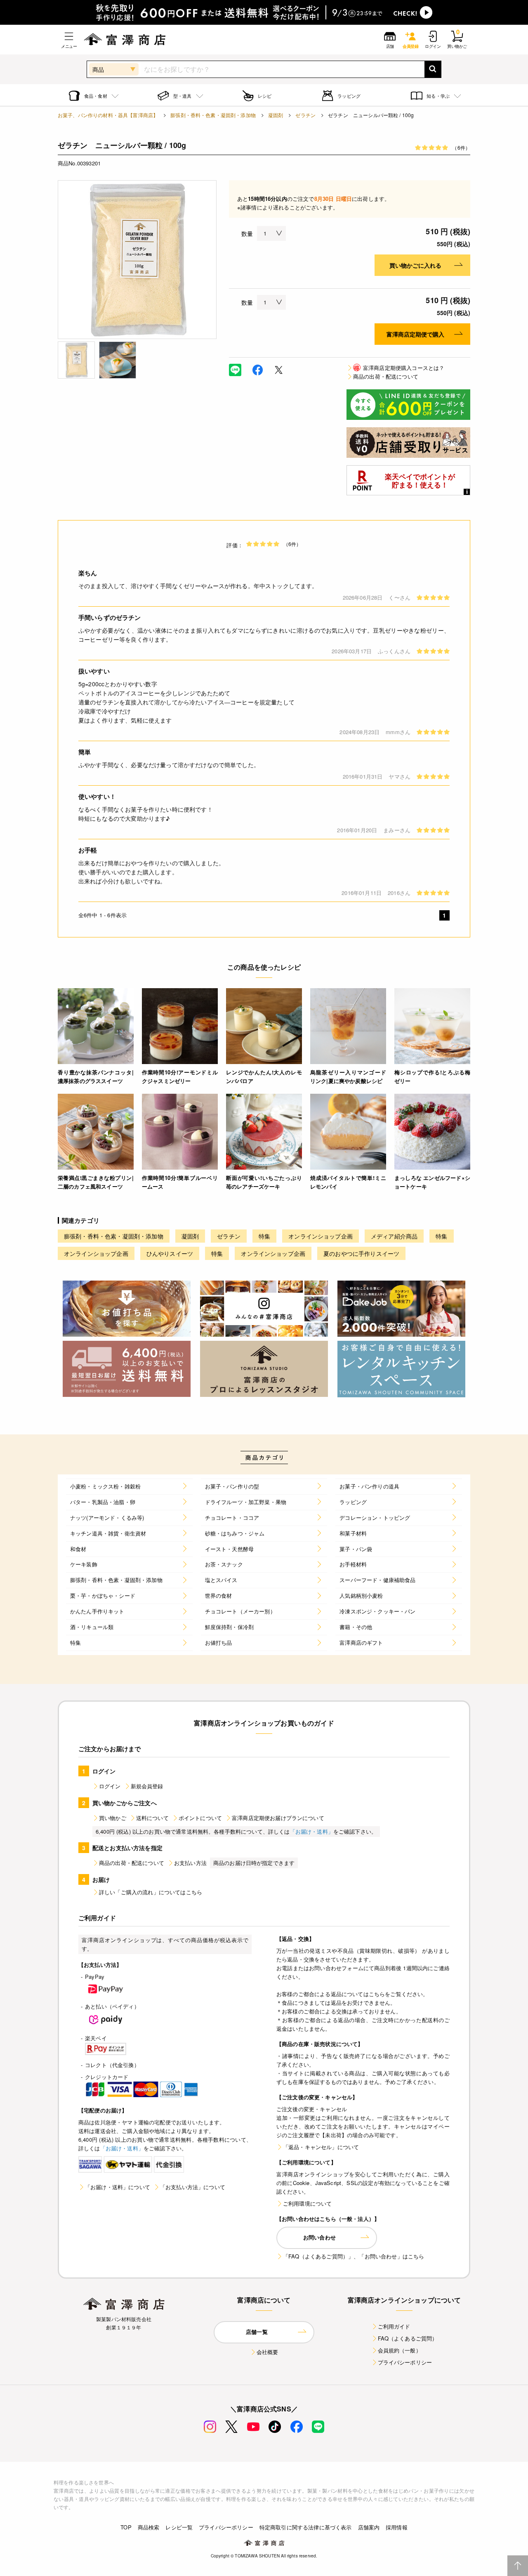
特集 (264, 1236)
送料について (152, 1818)
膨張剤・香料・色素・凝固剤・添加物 (213, 115)
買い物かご (113, 1818)
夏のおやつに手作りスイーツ (361, 1253)
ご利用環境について (307, 2203)
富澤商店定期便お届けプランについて (278, 1818)
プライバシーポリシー (405, 2362)
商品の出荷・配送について (386, 376)
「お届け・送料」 (312, 1831)
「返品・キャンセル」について (321, 2147)
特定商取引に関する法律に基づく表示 (306, 2527)
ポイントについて (200, 1818)
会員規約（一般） (400, 2350)
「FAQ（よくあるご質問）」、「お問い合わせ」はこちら (354, 2256)
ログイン (110, 1786)
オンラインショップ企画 (321, 1236)
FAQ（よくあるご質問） (408, 2338)
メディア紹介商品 (394, 1236)
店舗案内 (369, 2527)
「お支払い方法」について (193, 2187)
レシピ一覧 (179, 2527)
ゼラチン (305, 115)
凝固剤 (276, 115)
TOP (126, 2527)
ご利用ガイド (394, 2326)
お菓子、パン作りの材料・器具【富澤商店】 (108, 115)
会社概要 (268, 2352)
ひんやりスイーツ (170, 1253)
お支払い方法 (190, 1863)
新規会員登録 (147, 1786)
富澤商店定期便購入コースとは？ (399, 368)
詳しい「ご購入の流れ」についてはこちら (151, 1892)
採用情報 (397, 2527)
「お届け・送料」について (118, 2187)
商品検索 (149, 2527)
